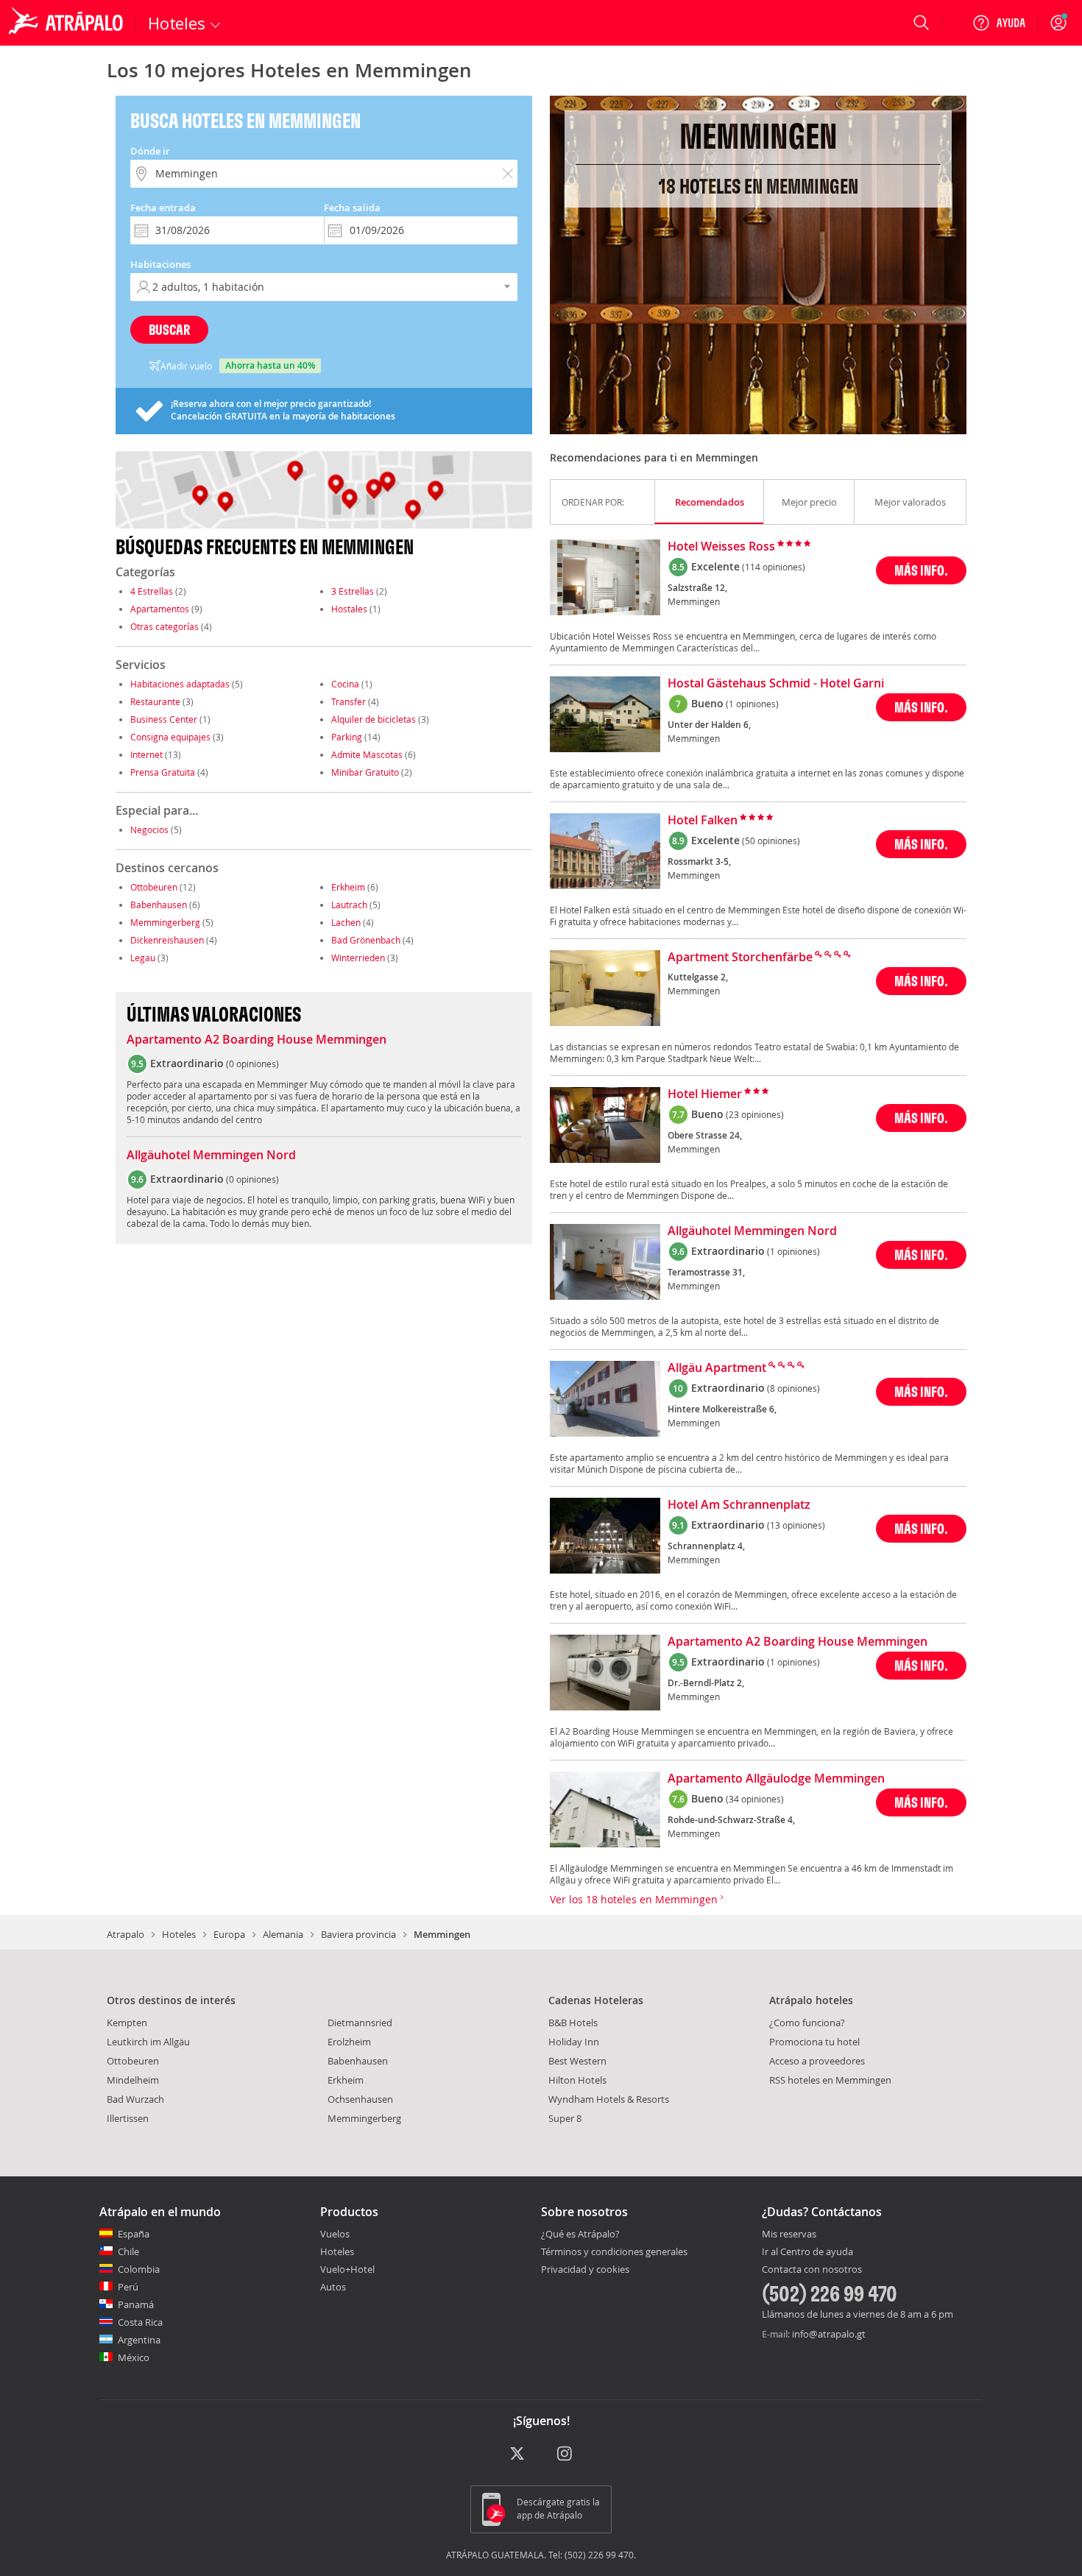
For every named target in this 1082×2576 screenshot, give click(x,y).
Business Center (164, 719)
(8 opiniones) (793, 1388)
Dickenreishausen (167, 940)
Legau (143, 958)
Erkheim (348, 887)
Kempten (127, 2023)
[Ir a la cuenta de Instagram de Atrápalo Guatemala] (566, 2455)
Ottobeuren (154, 887)
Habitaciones (160, 264)
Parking (347, 737)
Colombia (139, 2269)
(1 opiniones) (752, 704)
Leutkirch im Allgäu (148, 2042)
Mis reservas (789, 2234)
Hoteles (179, 1934)
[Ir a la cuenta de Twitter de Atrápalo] (517, 2455)
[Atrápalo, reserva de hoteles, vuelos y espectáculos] (68, 23)
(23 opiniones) (755, 1114)
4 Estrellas (152, 591)
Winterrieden (358, 958)
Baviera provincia (358, 1934)
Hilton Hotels (577, 2080)
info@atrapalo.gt (829, 2334)
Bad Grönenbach (366, 940)
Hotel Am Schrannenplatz (739, 1505)
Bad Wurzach (135, 2099)
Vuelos (335, 2234)
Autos (333, 2287)
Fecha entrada (163, 208)
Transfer (349, 701)
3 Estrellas (353, 591)
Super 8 (565, 2118)
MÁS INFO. (921, 570)
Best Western (577, 2061)
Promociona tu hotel (814, 2042)
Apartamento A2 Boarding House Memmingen (257, 1040)
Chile (128, 2251)
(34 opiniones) (755, 1799)
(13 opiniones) (796, 1525)
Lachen (346, 922)
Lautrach (349, 905)
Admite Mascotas (367, 754)
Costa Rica (140, 2322)
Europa (229, 1934)
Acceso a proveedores (817, 2061)
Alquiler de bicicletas (374, 719)
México (134, 2357)
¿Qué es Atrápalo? (580, 2234)
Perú (128, 2287)
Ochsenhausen (360, 2099)
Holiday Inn (574, 2042)
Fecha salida (352, 208)
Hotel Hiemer (705, 1094)
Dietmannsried (360, 2023)
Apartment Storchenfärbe (740, 958)
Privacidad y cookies (585, 2269)
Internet (146, 754)
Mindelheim (133, 2080)
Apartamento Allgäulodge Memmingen (776, 1779)
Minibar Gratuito (365, 772)
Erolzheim (349, 2042)
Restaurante (155, 701)
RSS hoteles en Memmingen (830, 2080)
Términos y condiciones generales (614, 2251)
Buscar (169, 329)
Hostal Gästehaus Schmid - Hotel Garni (776, 684)
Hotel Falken (703, 821)
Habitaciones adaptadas (180, 684)
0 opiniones (252, 1064)
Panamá (136, 2304)
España (134, 2234)
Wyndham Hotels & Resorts (609, 2099)
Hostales (349, 609)
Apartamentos (160, 609)
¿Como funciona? (807, 2023)
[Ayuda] (999, 23)
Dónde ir (150, 151)
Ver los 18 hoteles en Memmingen (635, 1899)
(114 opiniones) (774, 567)
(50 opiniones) (771, 841)
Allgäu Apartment (717, 1368)
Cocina (345, 684)
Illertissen (128, 2118)
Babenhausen (159, 905)
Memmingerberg (165, 922)
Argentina (139, 2340)
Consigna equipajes (170, 737)
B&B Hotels (573, 2023)
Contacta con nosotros (812, 2270)
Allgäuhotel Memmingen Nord (211, 1156)
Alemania (283, 1934)
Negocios (149, 829)
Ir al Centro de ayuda (807, 2252)
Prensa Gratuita (163, 772)
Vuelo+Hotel (347, 2269)
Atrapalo (125, 1934)
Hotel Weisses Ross (721, 547)
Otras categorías (165, 626)
